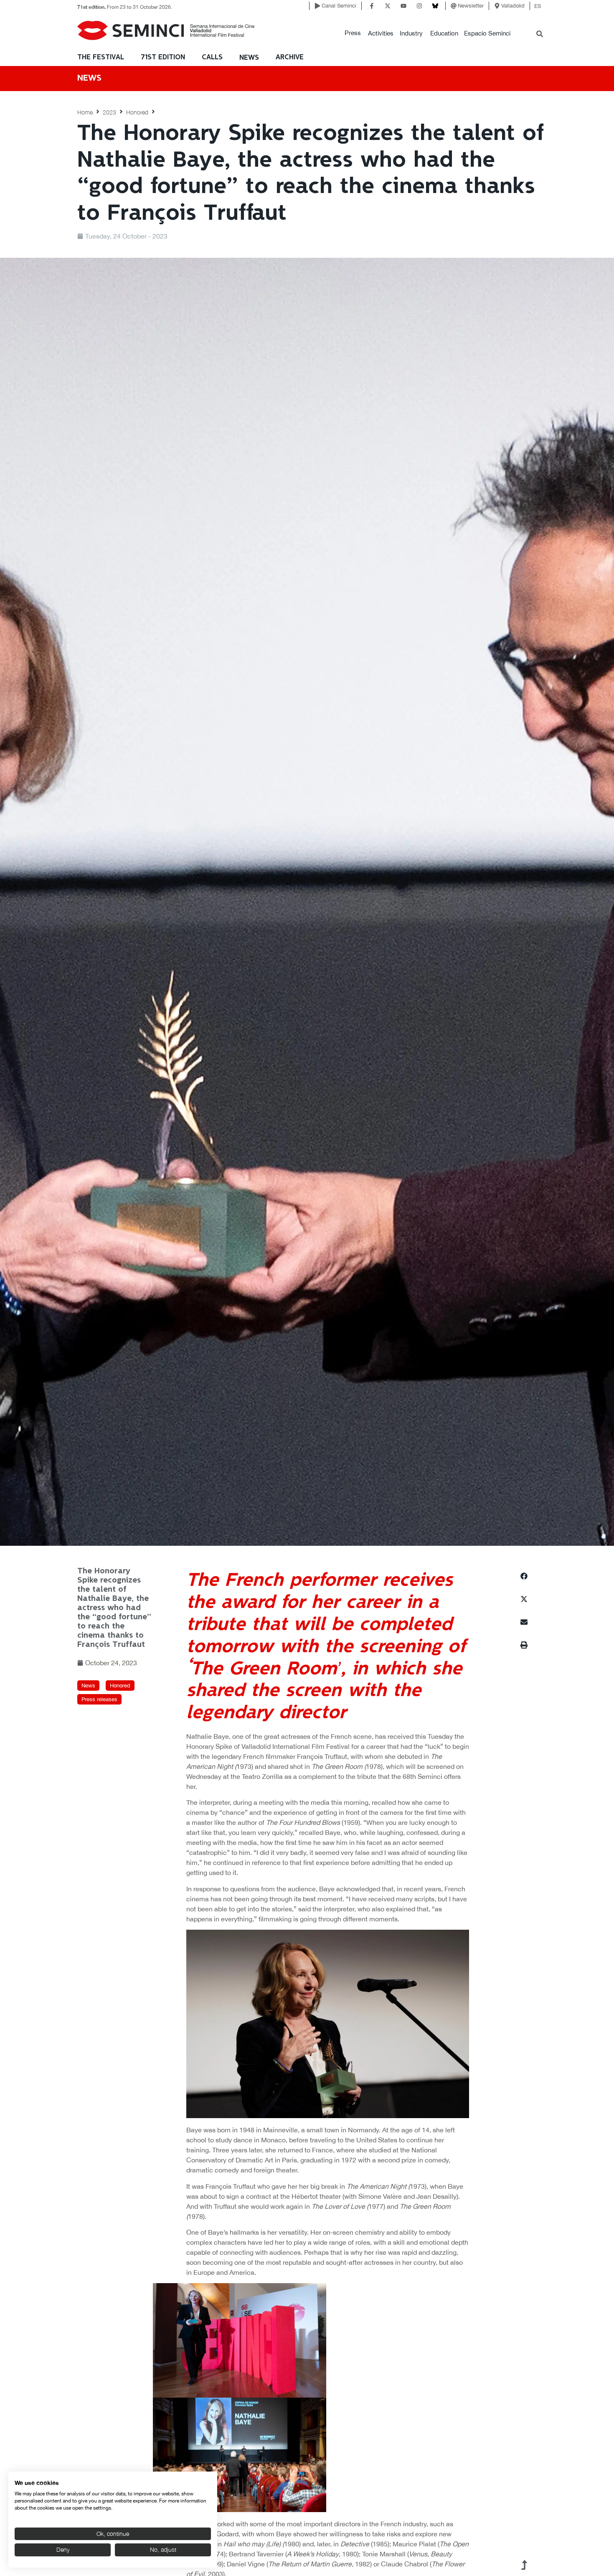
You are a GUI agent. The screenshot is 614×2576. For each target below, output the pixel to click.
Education (444, 33)
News (249, 58)
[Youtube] (403, 6)
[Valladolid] (497, 6)
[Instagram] (419, 6)
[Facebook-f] (372, 6)
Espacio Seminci (487, 33)
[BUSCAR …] (540, 35)
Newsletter (471, 6)
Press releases (99, 1699)
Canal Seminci (339, 6)
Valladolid (513, 6)
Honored (137, 112)
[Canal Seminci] (317, 6)
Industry (411, 33)
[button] (353, 33)
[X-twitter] (388, 6)
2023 (109, 112)
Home (85, 112)
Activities (381, 33)
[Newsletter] (454, 6)
